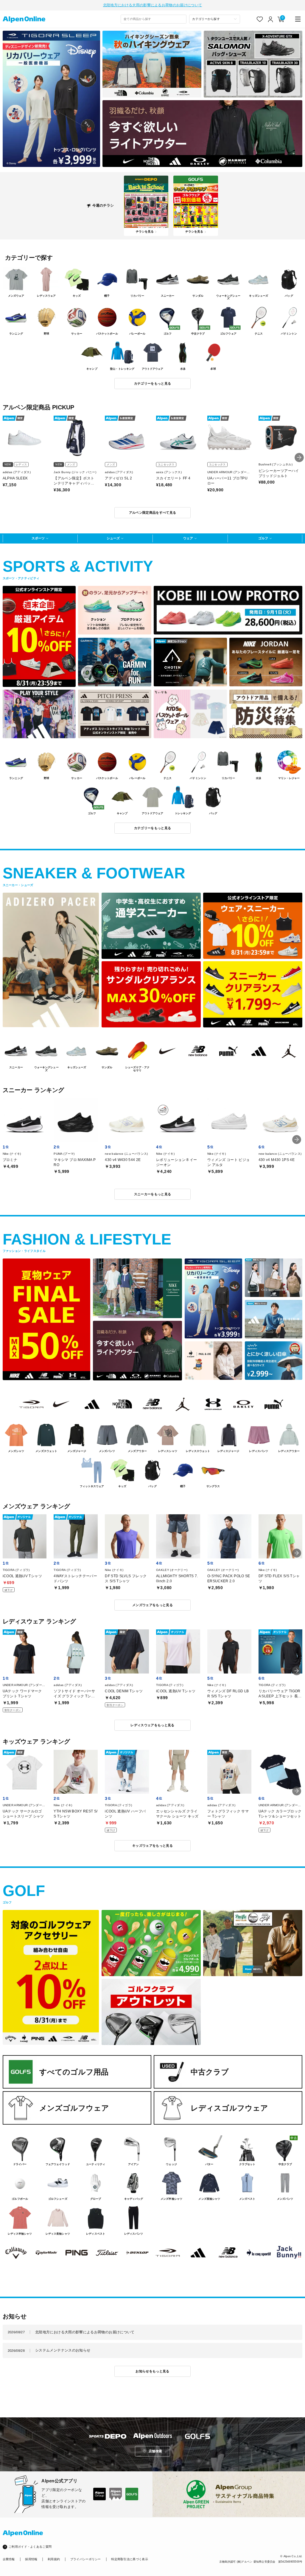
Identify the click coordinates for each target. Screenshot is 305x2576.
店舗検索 (155, 2451)
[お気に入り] (260, 19)
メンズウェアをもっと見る (152, 1605)
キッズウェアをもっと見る (152, 1846)
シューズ (113, 538)
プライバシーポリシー (86, 2559)
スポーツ (38, 538)
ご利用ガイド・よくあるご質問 (30, 2547)
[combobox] (154, 19)
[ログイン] (271, 19)
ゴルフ (263, 538)
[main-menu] (298, 19)
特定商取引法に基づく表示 (130, 2559)
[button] (299, 458)
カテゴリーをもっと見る (153, 383)
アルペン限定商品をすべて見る (153, 513)
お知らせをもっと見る (152, 2371)
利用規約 (54, 2559)
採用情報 (31, 2559)
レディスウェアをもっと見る (152, 1725)
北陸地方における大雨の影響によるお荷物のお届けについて (152, 5)
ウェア (188, 538)
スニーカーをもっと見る (153, 1194)
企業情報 (9, 2559)
